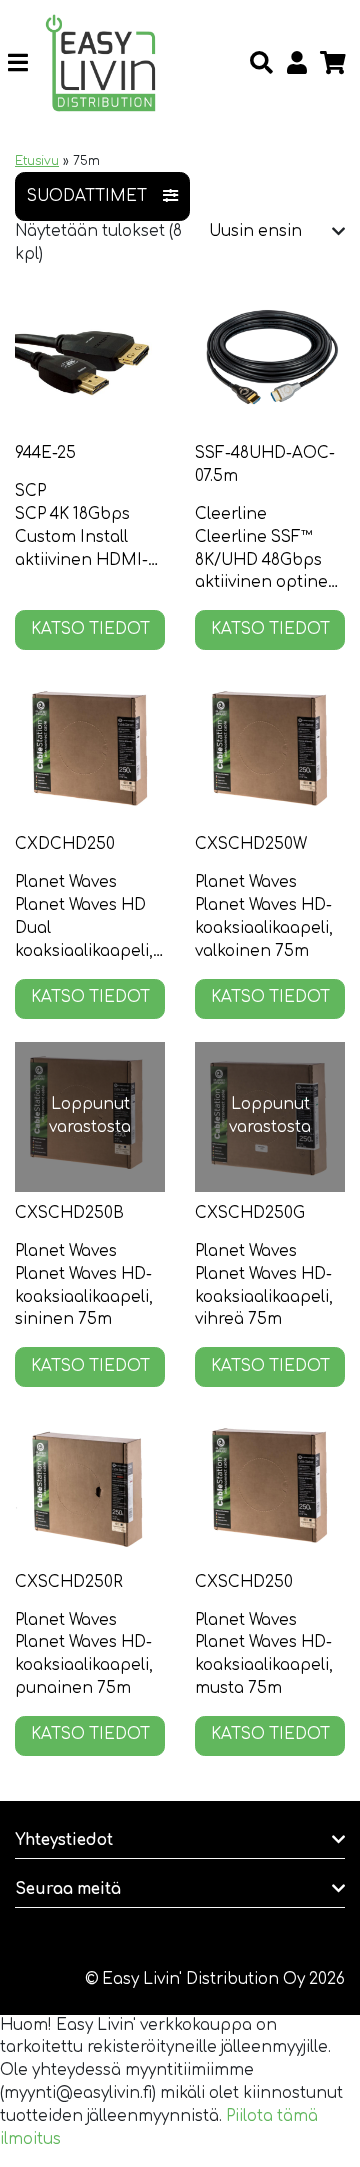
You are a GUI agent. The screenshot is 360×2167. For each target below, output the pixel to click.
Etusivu (37, 161)
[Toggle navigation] (25, 63)
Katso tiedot (90, 629)
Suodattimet (87, 196)
